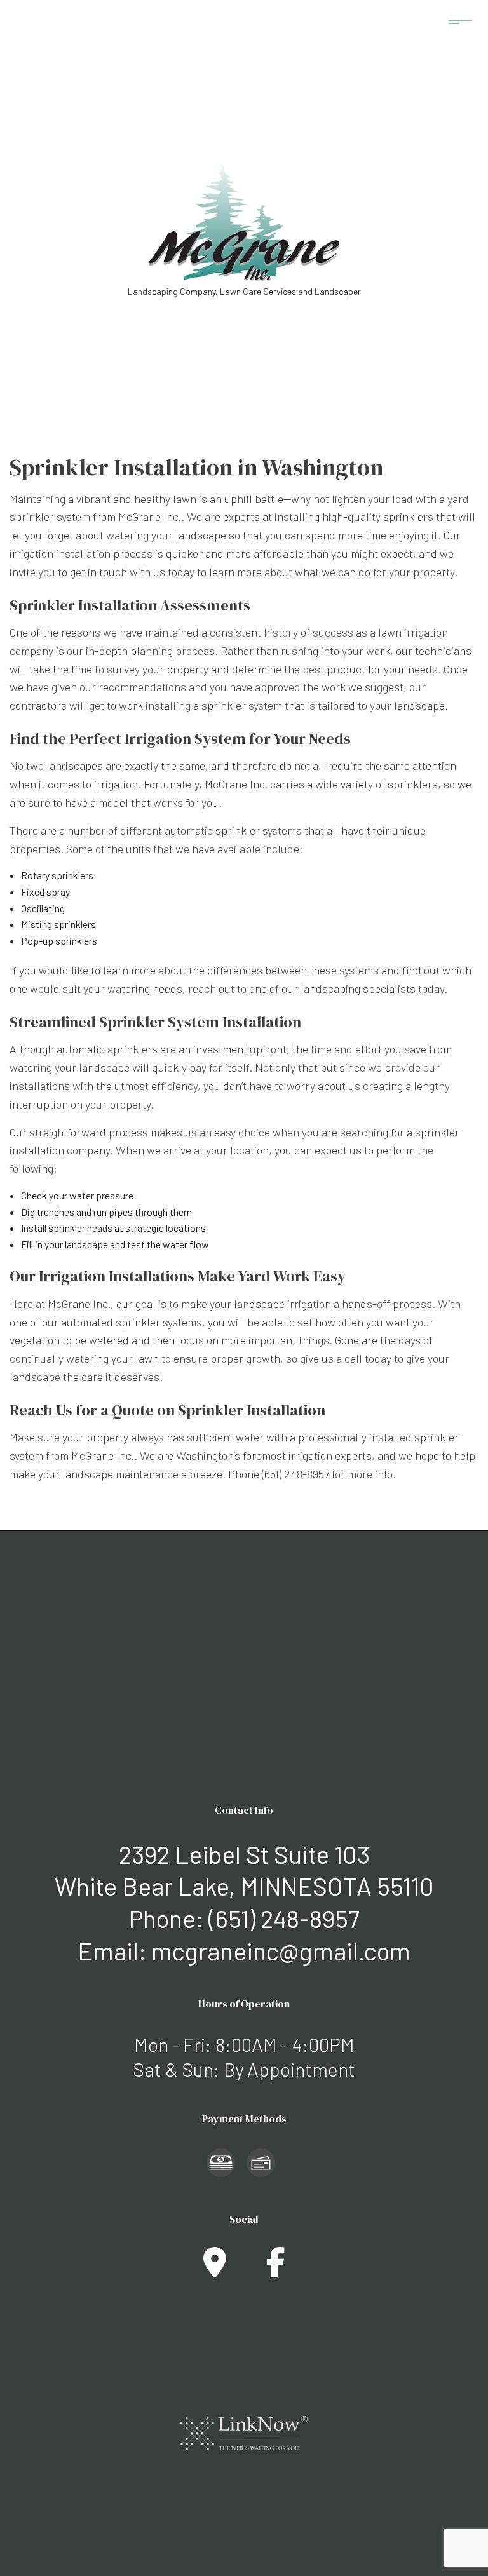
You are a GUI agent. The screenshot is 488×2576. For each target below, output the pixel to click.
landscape (201, 535)
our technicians (434, 651)
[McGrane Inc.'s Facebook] (276, 2269)
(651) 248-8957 (284, 1918)
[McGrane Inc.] (244, 220)
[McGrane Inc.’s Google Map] (215, 2269)
